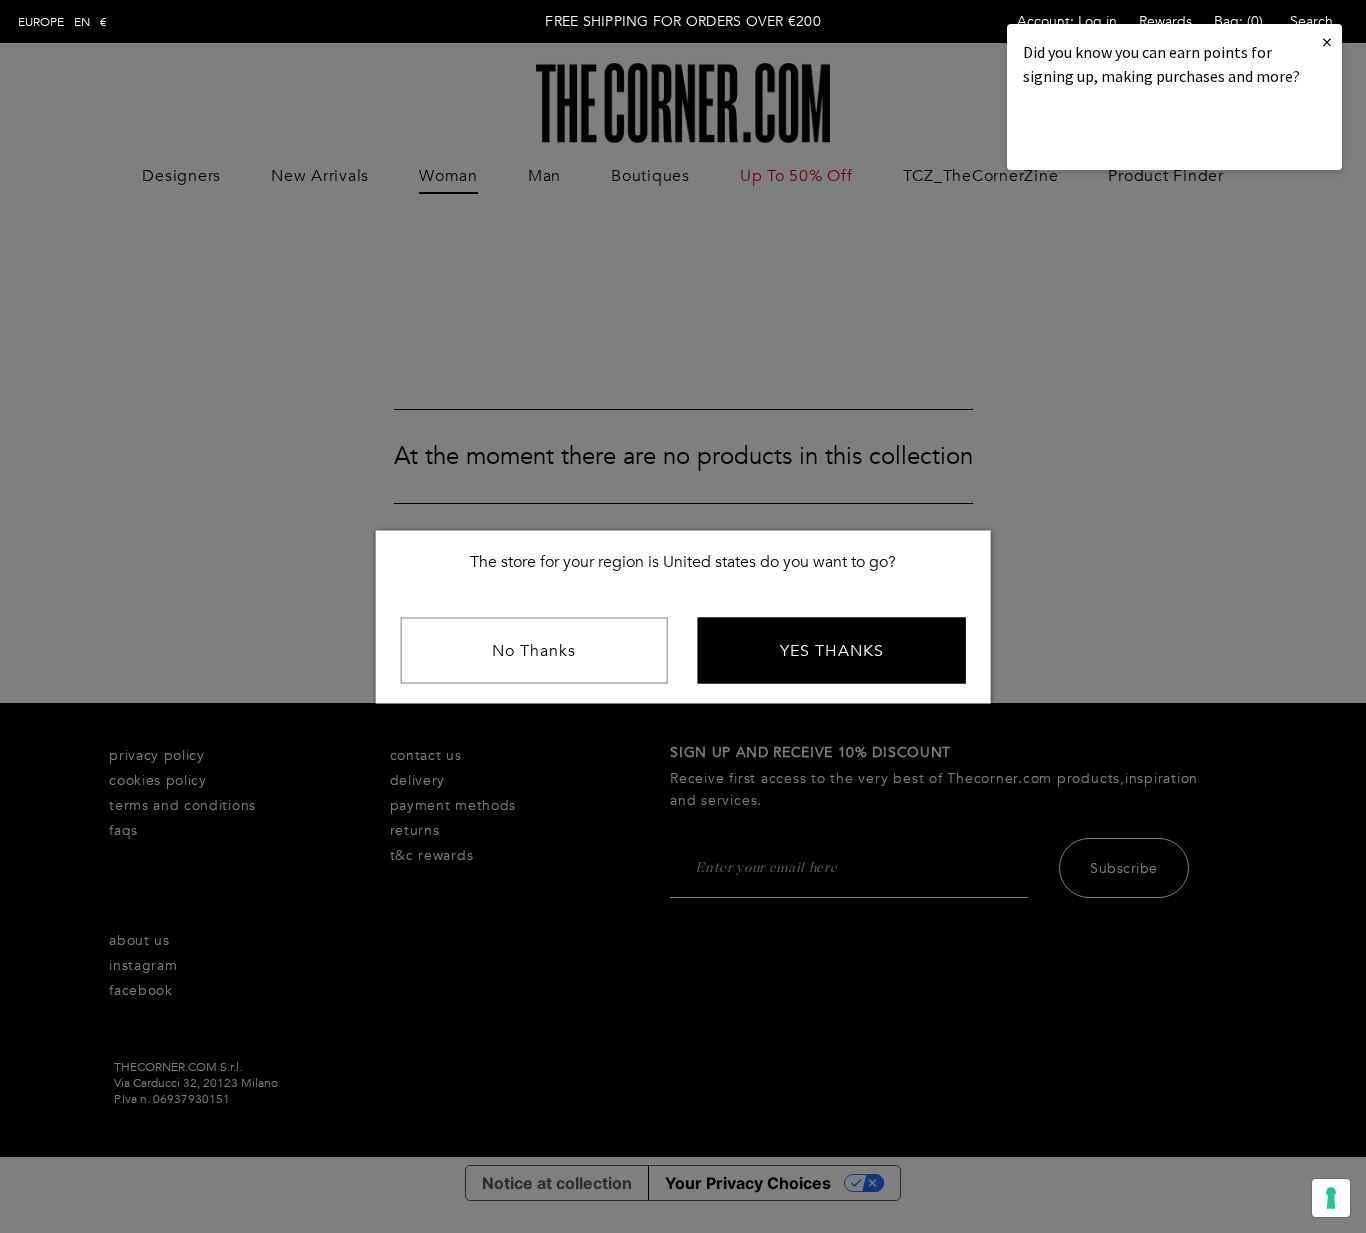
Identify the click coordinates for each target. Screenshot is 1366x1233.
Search (1311, 21)
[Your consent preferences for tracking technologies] (1331, 1198)
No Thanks (534, 650)
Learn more (1091, 130)
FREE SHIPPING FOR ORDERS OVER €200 (683, 21)
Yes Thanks (832, 650)
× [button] (1327, 41)
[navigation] (62, 22)
